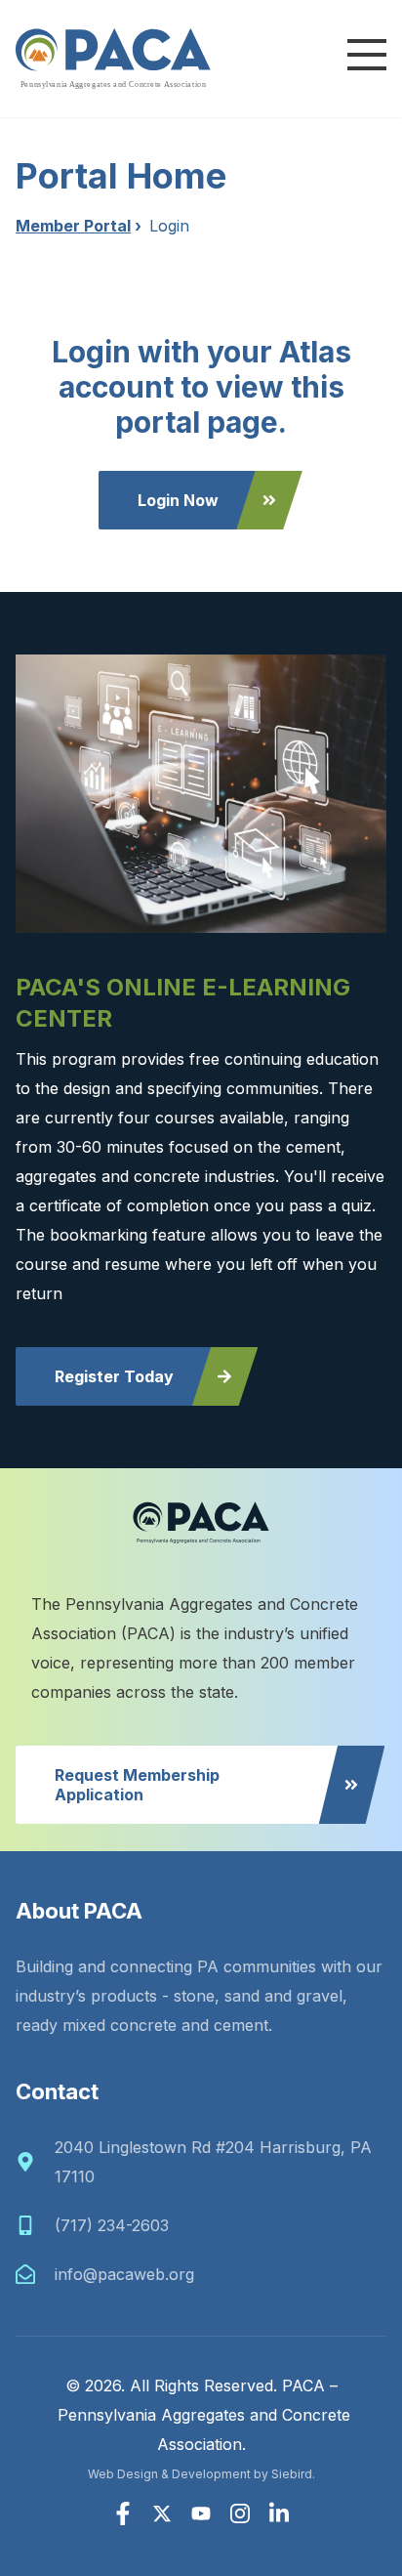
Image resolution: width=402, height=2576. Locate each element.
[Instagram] (240, 2513)
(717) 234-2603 (112, 2225)
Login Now (178, 500)
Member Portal (73, 226)
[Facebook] (123, 2513)
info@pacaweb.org (124, 2274)
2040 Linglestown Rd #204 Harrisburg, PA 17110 (213, 2162)
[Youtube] (201, 2513)
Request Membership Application (137, 1785)
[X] (162, 2513)
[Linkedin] (279, 2513)
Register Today (114, 1376)
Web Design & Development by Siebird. (201, 2474)
